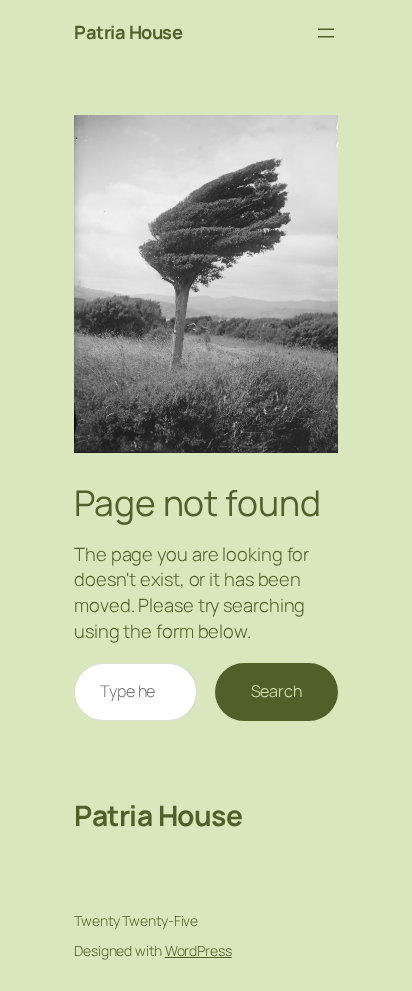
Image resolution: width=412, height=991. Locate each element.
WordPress (198, 950)
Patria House (128, 32)
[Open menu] (326, 33)
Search (276, 691)
